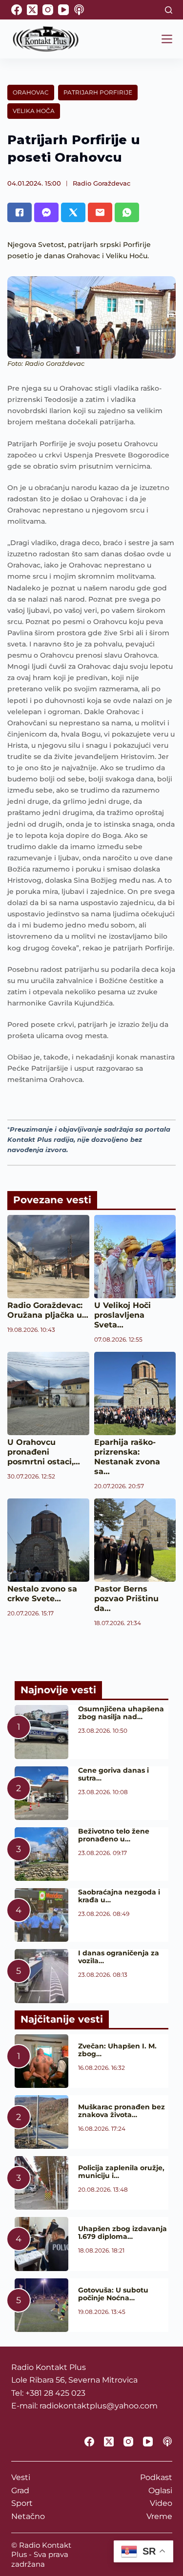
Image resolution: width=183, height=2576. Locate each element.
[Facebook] (17, 10)
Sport (22, 2503)
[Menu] (167, 39)
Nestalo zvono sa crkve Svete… (42, 1594)
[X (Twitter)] (32, 10)
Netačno (28, 2516)
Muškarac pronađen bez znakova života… (122, 2111)
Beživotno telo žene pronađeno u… (114, 1835)
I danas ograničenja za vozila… (119, 1957)
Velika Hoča (34, 111)
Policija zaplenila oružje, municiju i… (121, 2172)
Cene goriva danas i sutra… (113, 1774)
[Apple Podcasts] (79, 10)
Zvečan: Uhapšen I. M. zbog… (117, 2050)
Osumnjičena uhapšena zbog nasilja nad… (121, 1713)
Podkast (156, 2477)
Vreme (159, 2516)
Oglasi (160, 2491)
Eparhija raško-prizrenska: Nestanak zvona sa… (127, 1457)
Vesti (21, 2477)
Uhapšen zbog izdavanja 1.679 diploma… (122, 2233)
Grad (20, 2491)
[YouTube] (63, 10)
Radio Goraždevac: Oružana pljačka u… (48, 1310)
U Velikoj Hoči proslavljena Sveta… (122, 1315)
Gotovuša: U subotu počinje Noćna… (113, 2294)
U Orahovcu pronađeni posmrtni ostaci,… (44, 1452)
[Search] (169, 10)
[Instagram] (48, 10)
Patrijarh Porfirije (98, 92)
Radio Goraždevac (102, 183)
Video (161, 2503)
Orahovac (31, 92)
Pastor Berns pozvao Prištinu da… (126, 1599)
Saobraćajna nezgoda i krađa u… (119, 1896)
